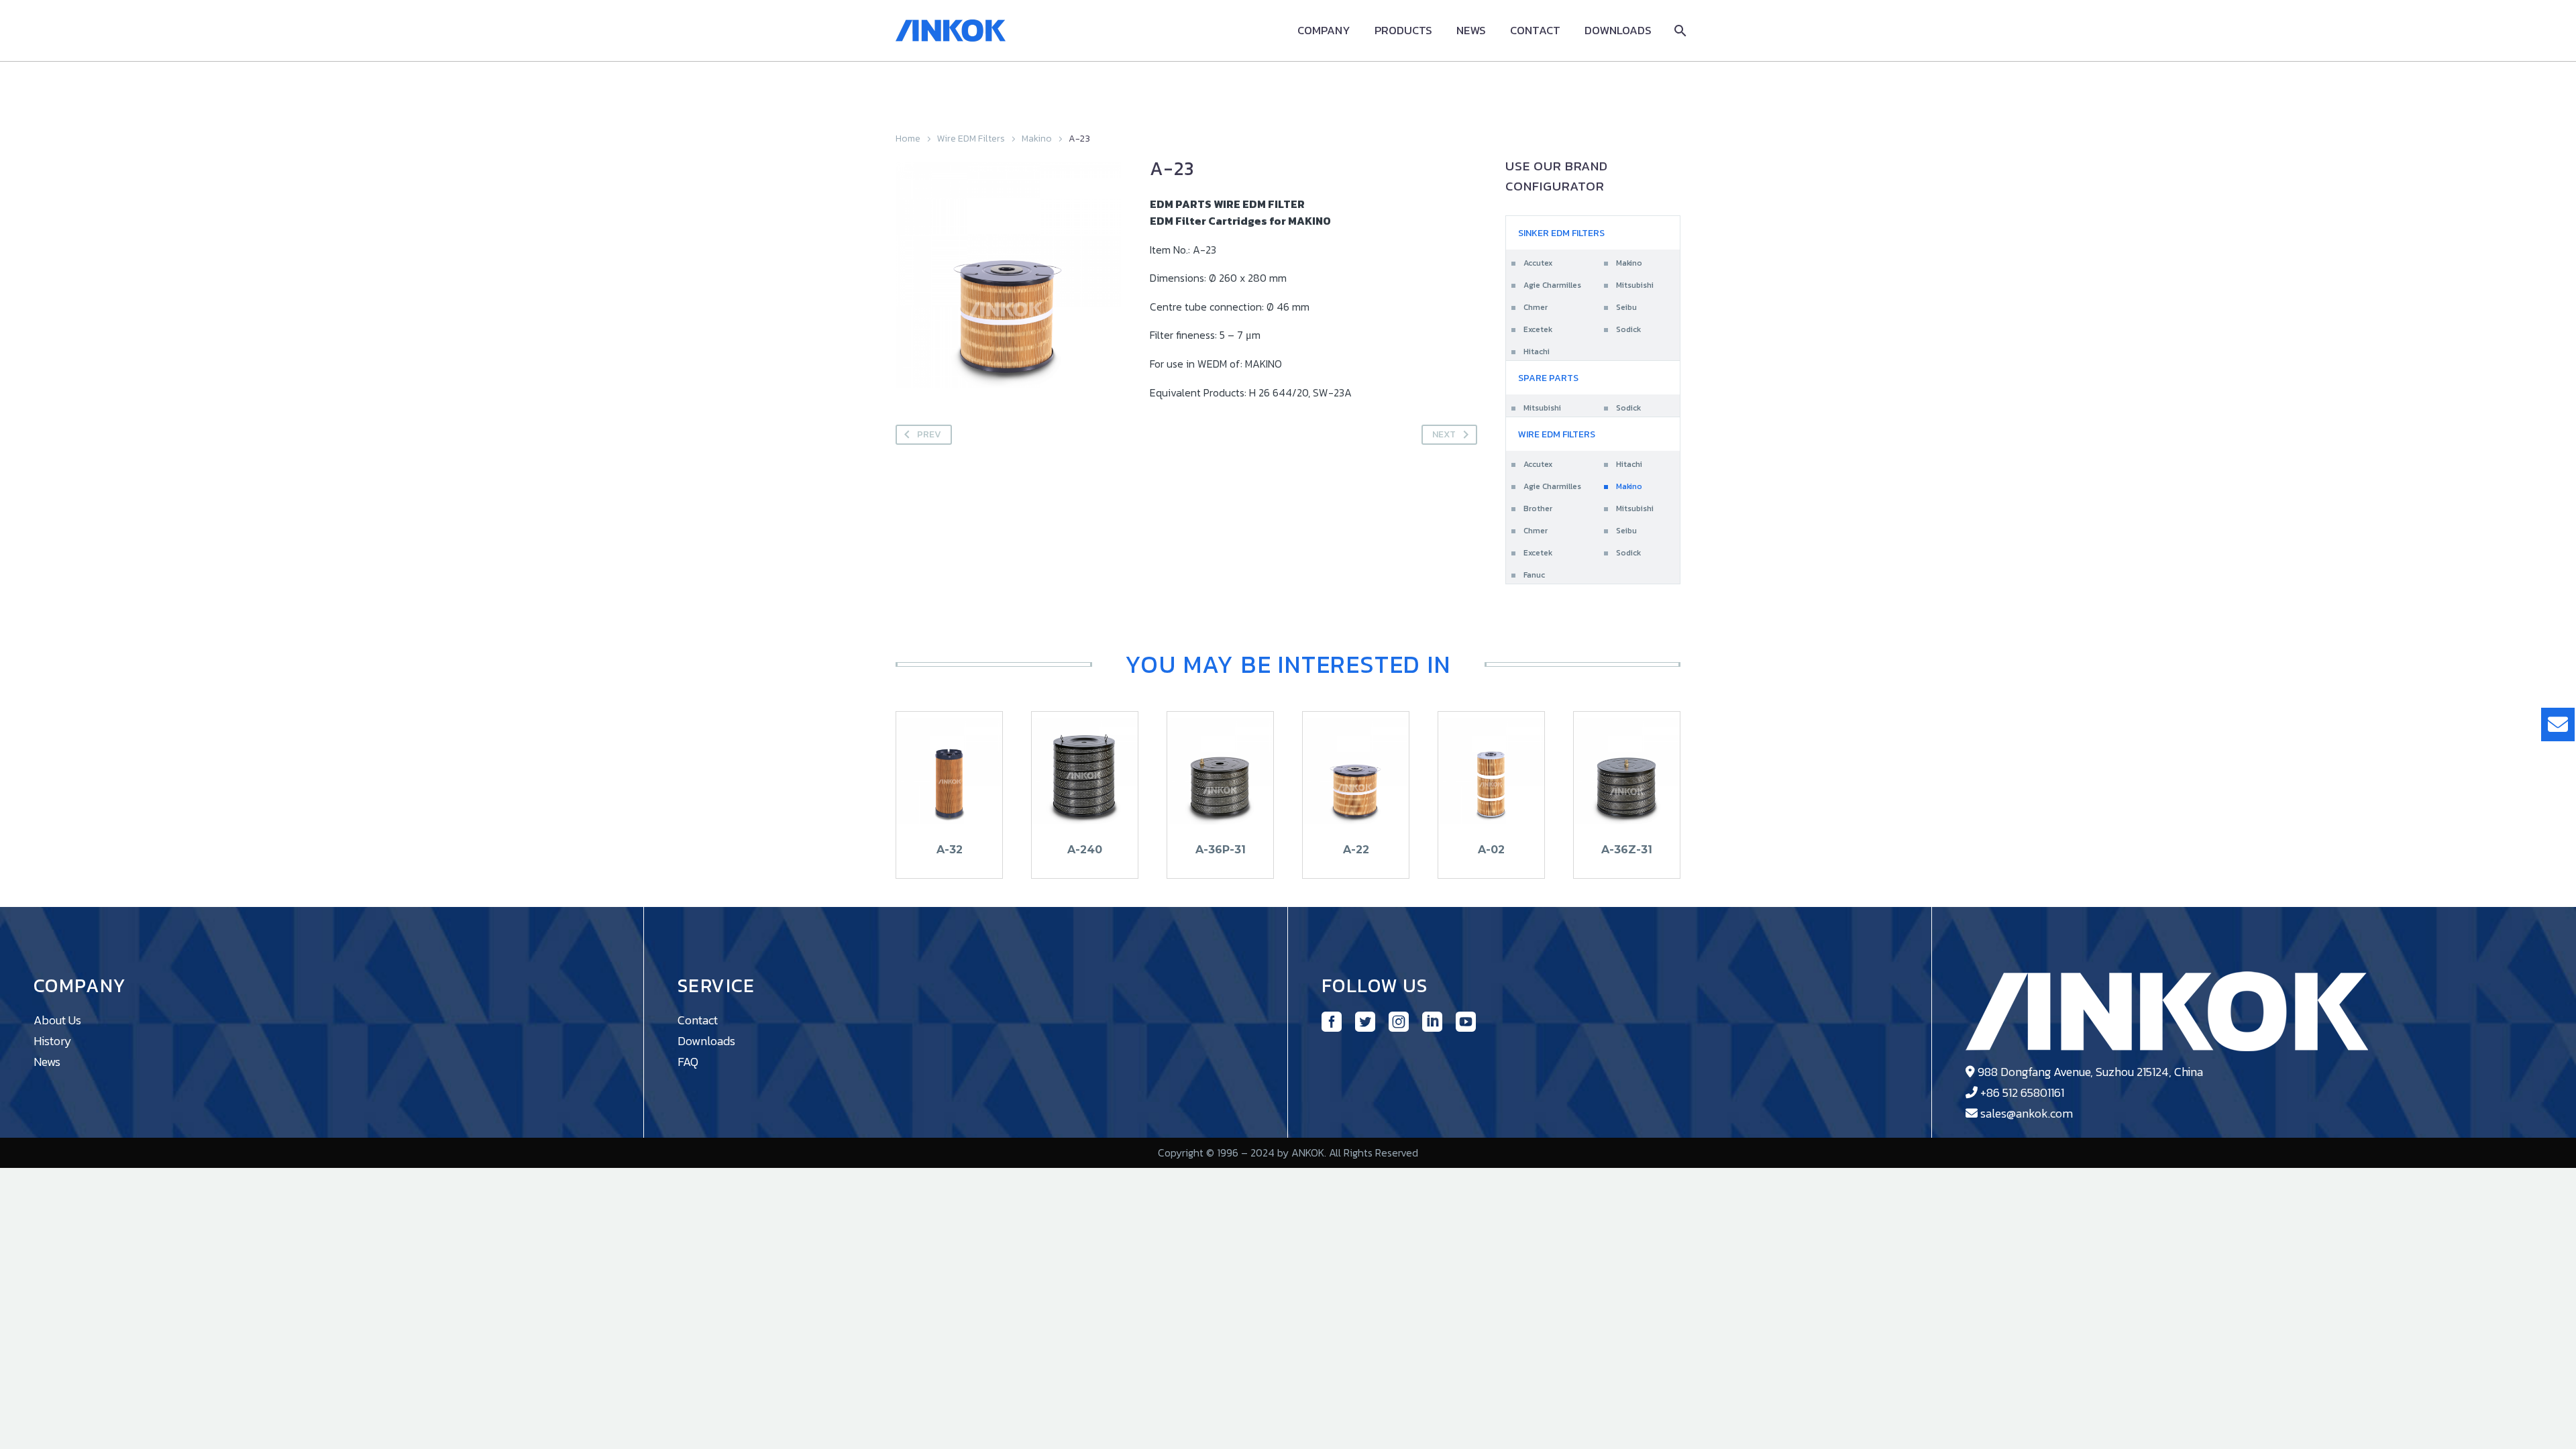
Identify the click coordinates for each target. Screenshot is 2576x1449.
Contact (1535, 31)
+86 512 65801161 (2022, 1092)
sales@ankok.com (2027, 1113)
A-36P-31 (1221, 850)
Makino (1037, 139)
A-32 (950, 850)
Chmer (1536, 307)
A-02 (1491, 850)
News (1471, 31)
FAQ (688, 1062)
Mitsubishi (1635, 285)
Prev (929, 434)
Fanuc (1534, 575)
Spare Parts (1548, 378)
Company (1324, 31)
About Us (57, 1020)
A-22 (1356, 850)
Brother (1538, 508)
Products (1403, 31)
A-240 (1085, 850)
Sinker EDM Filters (1561, 233)
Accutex (1538, 263)
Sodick (1628, 329)
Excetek (1538, 329)
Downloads (1618, 31)
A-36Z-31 (1627, 850)
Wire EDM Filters (971, 139)
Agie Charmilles (1552, 285)
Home (908, 139)
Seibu (1626, 307)
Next (1444, 434)
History (53, 1041)
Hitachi (1537, 352)
